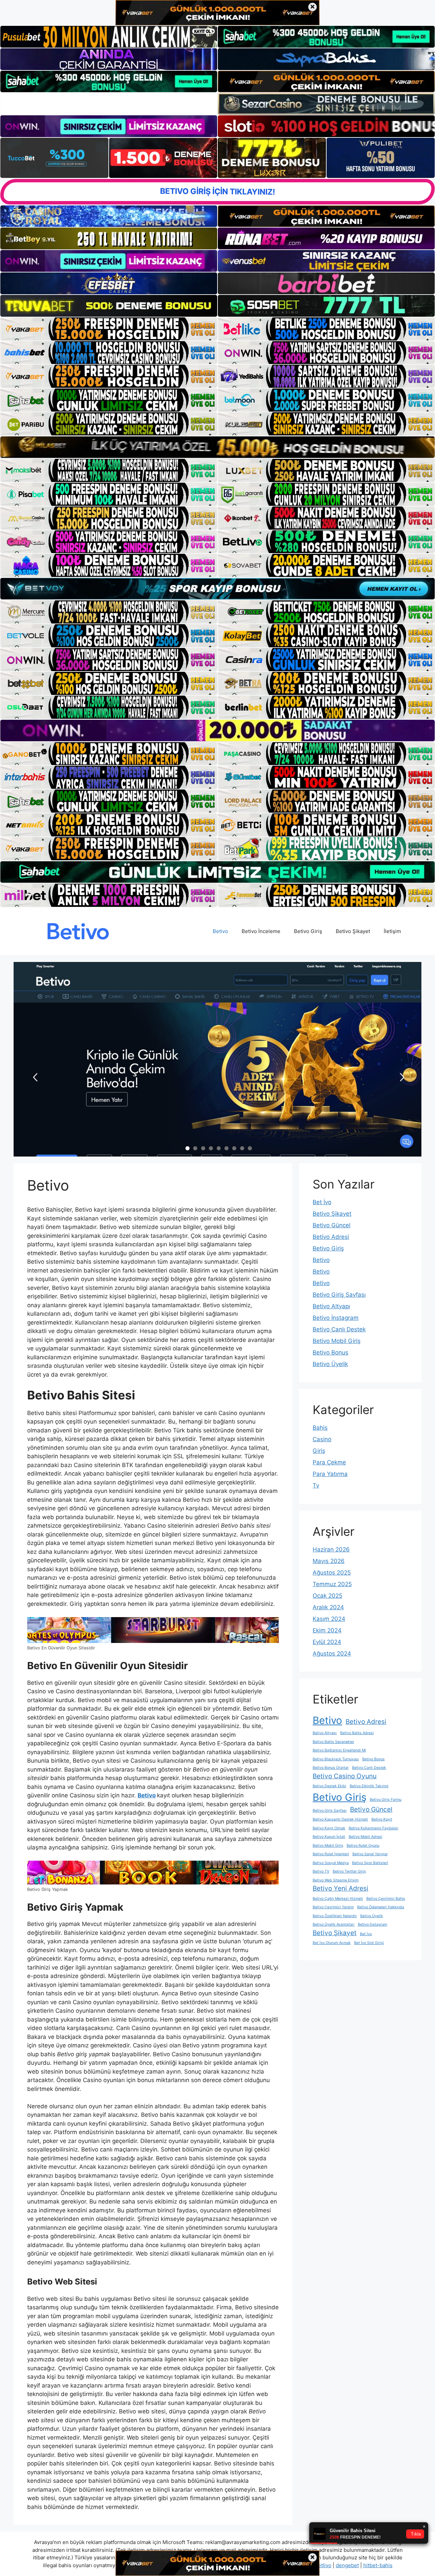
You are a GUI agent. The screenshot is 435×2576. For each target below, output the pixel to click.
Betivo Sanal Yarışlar (370, 1854)
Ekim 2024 (327, 1630)
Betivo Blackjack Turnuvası (336, 1759)
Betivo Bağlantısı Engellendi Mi (339, 1750)
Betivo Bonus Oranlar (331, 1768)
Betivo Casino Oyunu (345, 1776)
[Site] (109, 329)
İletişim (392, 931)
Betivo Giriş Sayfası (339, 1295)
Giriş (319, 1451)
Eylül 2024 (327, 1642)
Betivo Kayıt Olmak (329, 1828)
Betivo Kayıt (382, 1819)
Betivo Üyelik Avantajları (334, 1924)
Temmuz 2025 (332, 1584)
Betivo (220, 931)
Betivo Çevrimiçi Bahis (386, 1899)
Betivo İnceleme (261, 931)
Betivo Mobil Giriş (337, 1341)
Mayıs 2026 (329, 1561)
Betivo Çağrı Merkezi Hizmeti (338, 1899)
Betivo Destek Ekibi (329, 1786)
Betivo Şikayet (353, 931)
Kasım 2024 (329, 1619)
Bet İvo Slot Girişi (369, 1943)
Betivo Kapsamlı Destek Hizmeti (340, 1819)
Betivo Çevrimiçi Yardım (333, 1907)
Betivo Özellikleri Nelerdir (335, 1916)
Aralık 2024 (328, 1607)
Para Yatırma (330, 1474)
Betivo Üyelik (330, 1364)
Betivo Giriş (308, 931)
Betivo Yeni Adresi (341, 1888)
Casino (322, 1439)
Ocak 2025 (327, 1596)
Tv (316, 1485)
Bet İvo (322, 1202)
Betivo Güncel (332, 1225)
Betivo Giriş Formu (386, 1800)
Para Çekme (329, 1462)
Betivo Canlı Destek (339, 1329)
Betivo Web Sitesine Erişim (336, 1880)
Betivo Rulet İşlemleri (331, 1854)
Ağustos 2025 (332, 1573)
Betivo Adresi (331, 1237)
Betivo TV (321, 1871)
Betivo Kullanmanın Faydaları (373, 1828)
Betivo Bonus (330, 1352)
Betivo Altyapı (331, 1306)
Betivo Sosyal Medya (331, 1863)
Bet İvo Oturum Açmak (332, 1943)
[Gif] (217, 447)
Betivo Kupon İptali (329, 1837)
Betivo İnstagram (336, 1318)
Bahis (320, 1428)
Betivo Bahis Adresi (357, 1733)
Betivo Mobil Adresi (366, 1837)
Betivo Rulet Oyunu (363, 1846)
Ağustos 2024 (332, 1653)
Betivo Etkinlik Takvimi (369, 1786)
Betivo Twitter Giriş (349, 1871)
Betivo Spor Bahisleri (370, 1863)
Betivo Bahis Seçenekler (333, 1742)
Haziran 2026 (331, 1549)
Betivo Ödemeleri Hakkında (381, 1907)
